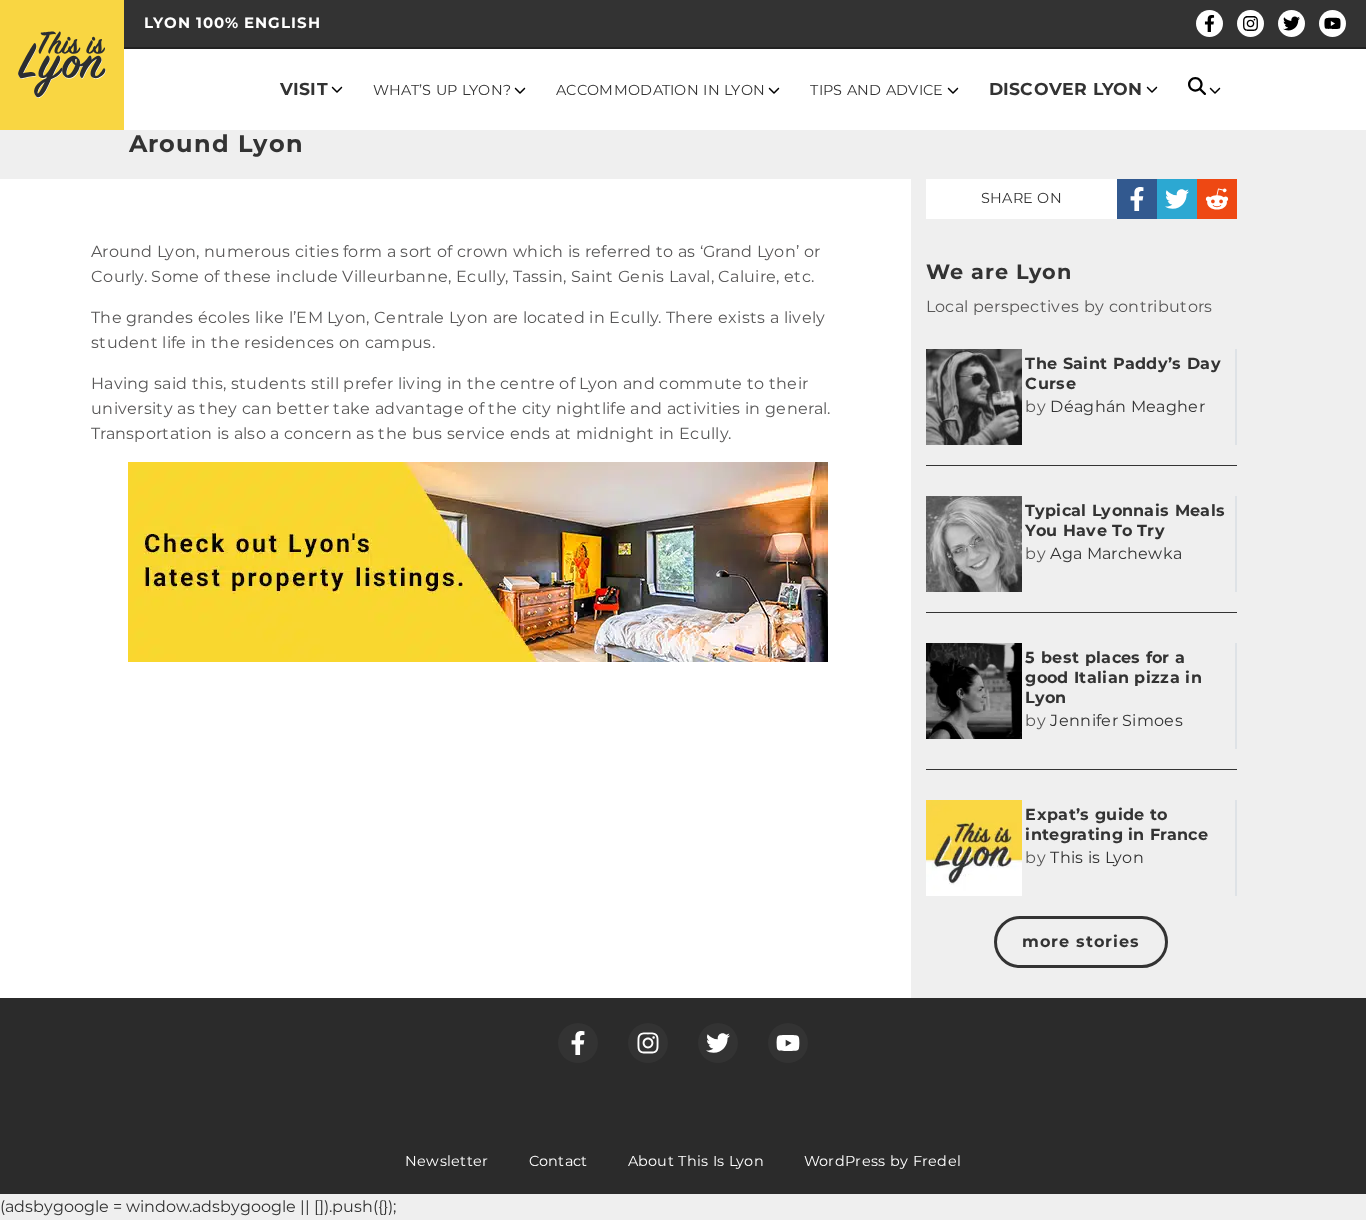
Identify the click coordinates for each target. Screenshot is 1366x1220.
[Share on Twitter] (1177, 199)
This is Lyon (1097, 857)
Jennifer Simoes (1116, 720)
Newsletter (447, 1161)
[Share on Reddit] (1217, 199)
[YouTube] (1332, 23)
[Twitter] (1291, 23)
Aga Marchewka (1116, 553)
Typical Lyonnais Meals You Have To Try (1125, 520)
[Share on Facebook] (1137, 199)
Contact (558, 1161)
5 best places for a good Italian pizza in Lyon (1113, 677)
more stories (1081, 941)
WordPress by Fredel (882, 1161)
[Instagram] (1250, 23)
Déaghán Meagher (1127, 406)
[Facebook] (1209, 23)
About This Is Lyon (696, 1161)
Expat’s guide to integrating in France (1116, 824)
